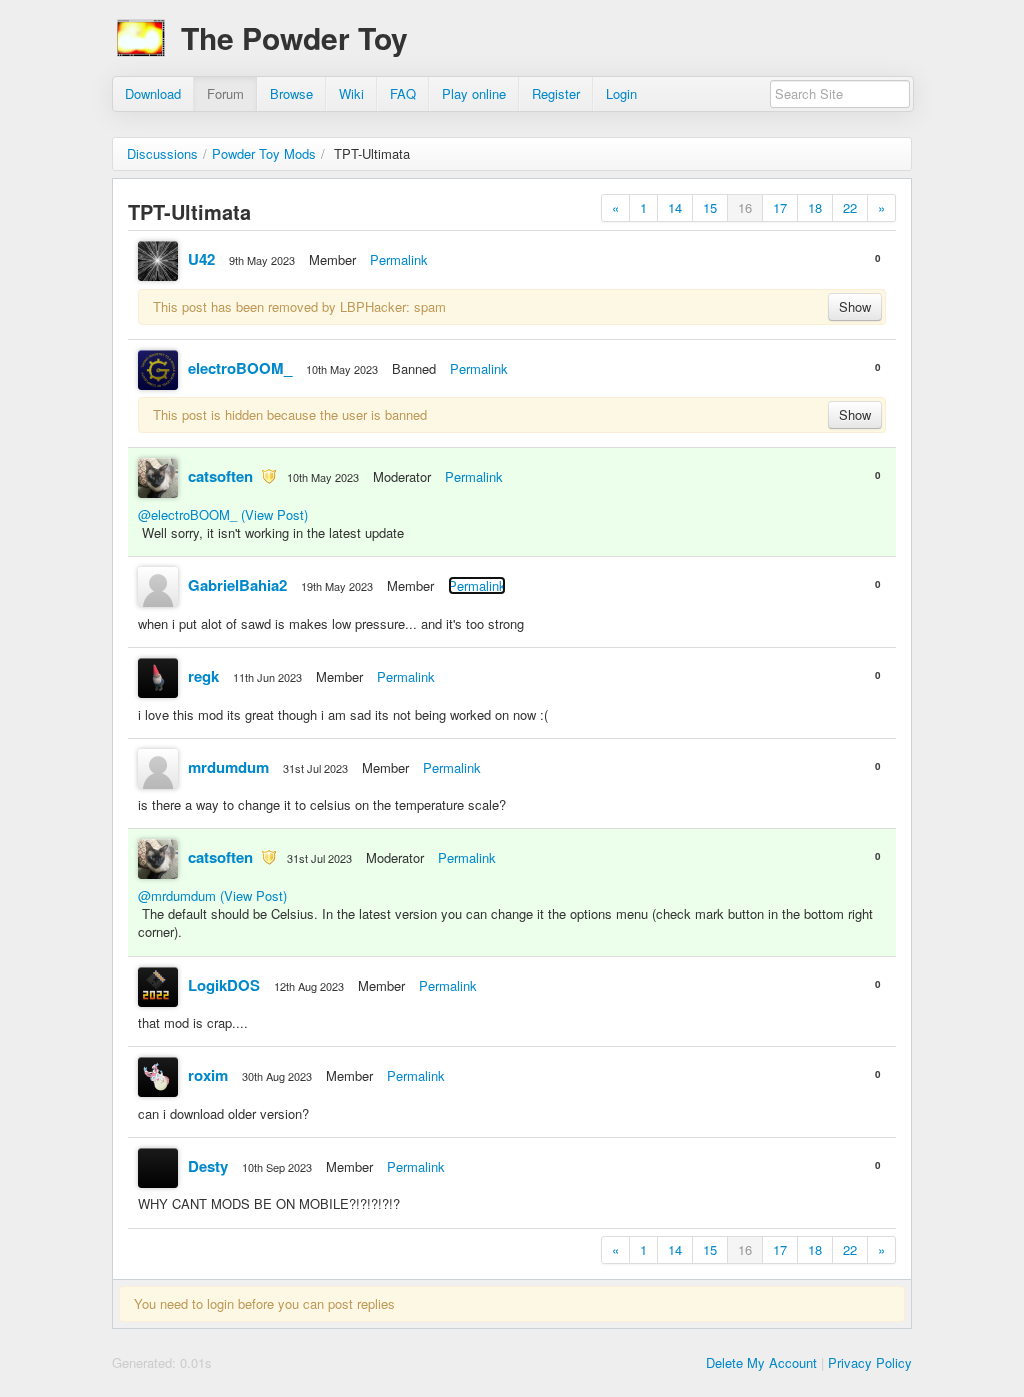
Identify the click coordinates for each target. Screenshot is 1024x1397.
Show (855, 306)
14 (675, 207)
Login (621, 93)
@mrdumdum (177, 895)
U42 (201, 259)
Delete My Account (761, 1362)
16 (745, 207)
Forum (225, 93)
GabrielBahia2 (237, 585)
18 (815, 207)
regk (203, 676)
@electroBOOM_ (187, 514)
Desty (208, 1166)
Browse (291, 93)
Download (153, 93)
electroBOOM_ (240, 368)
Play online (474, 93)
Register (556, 93)
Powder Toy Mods (264, 153)
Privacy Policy (870, 1362)
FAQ (403, 93)
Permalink (399, 259)
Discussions (162, 153)
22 (850, 207)
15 (710, 207)
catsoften (220, 476)
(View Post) (274, 514)
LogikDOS (224, 985)
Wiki (351, 93)
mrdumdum (228, 767)
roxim (208, 1075)
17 (780, 207)
